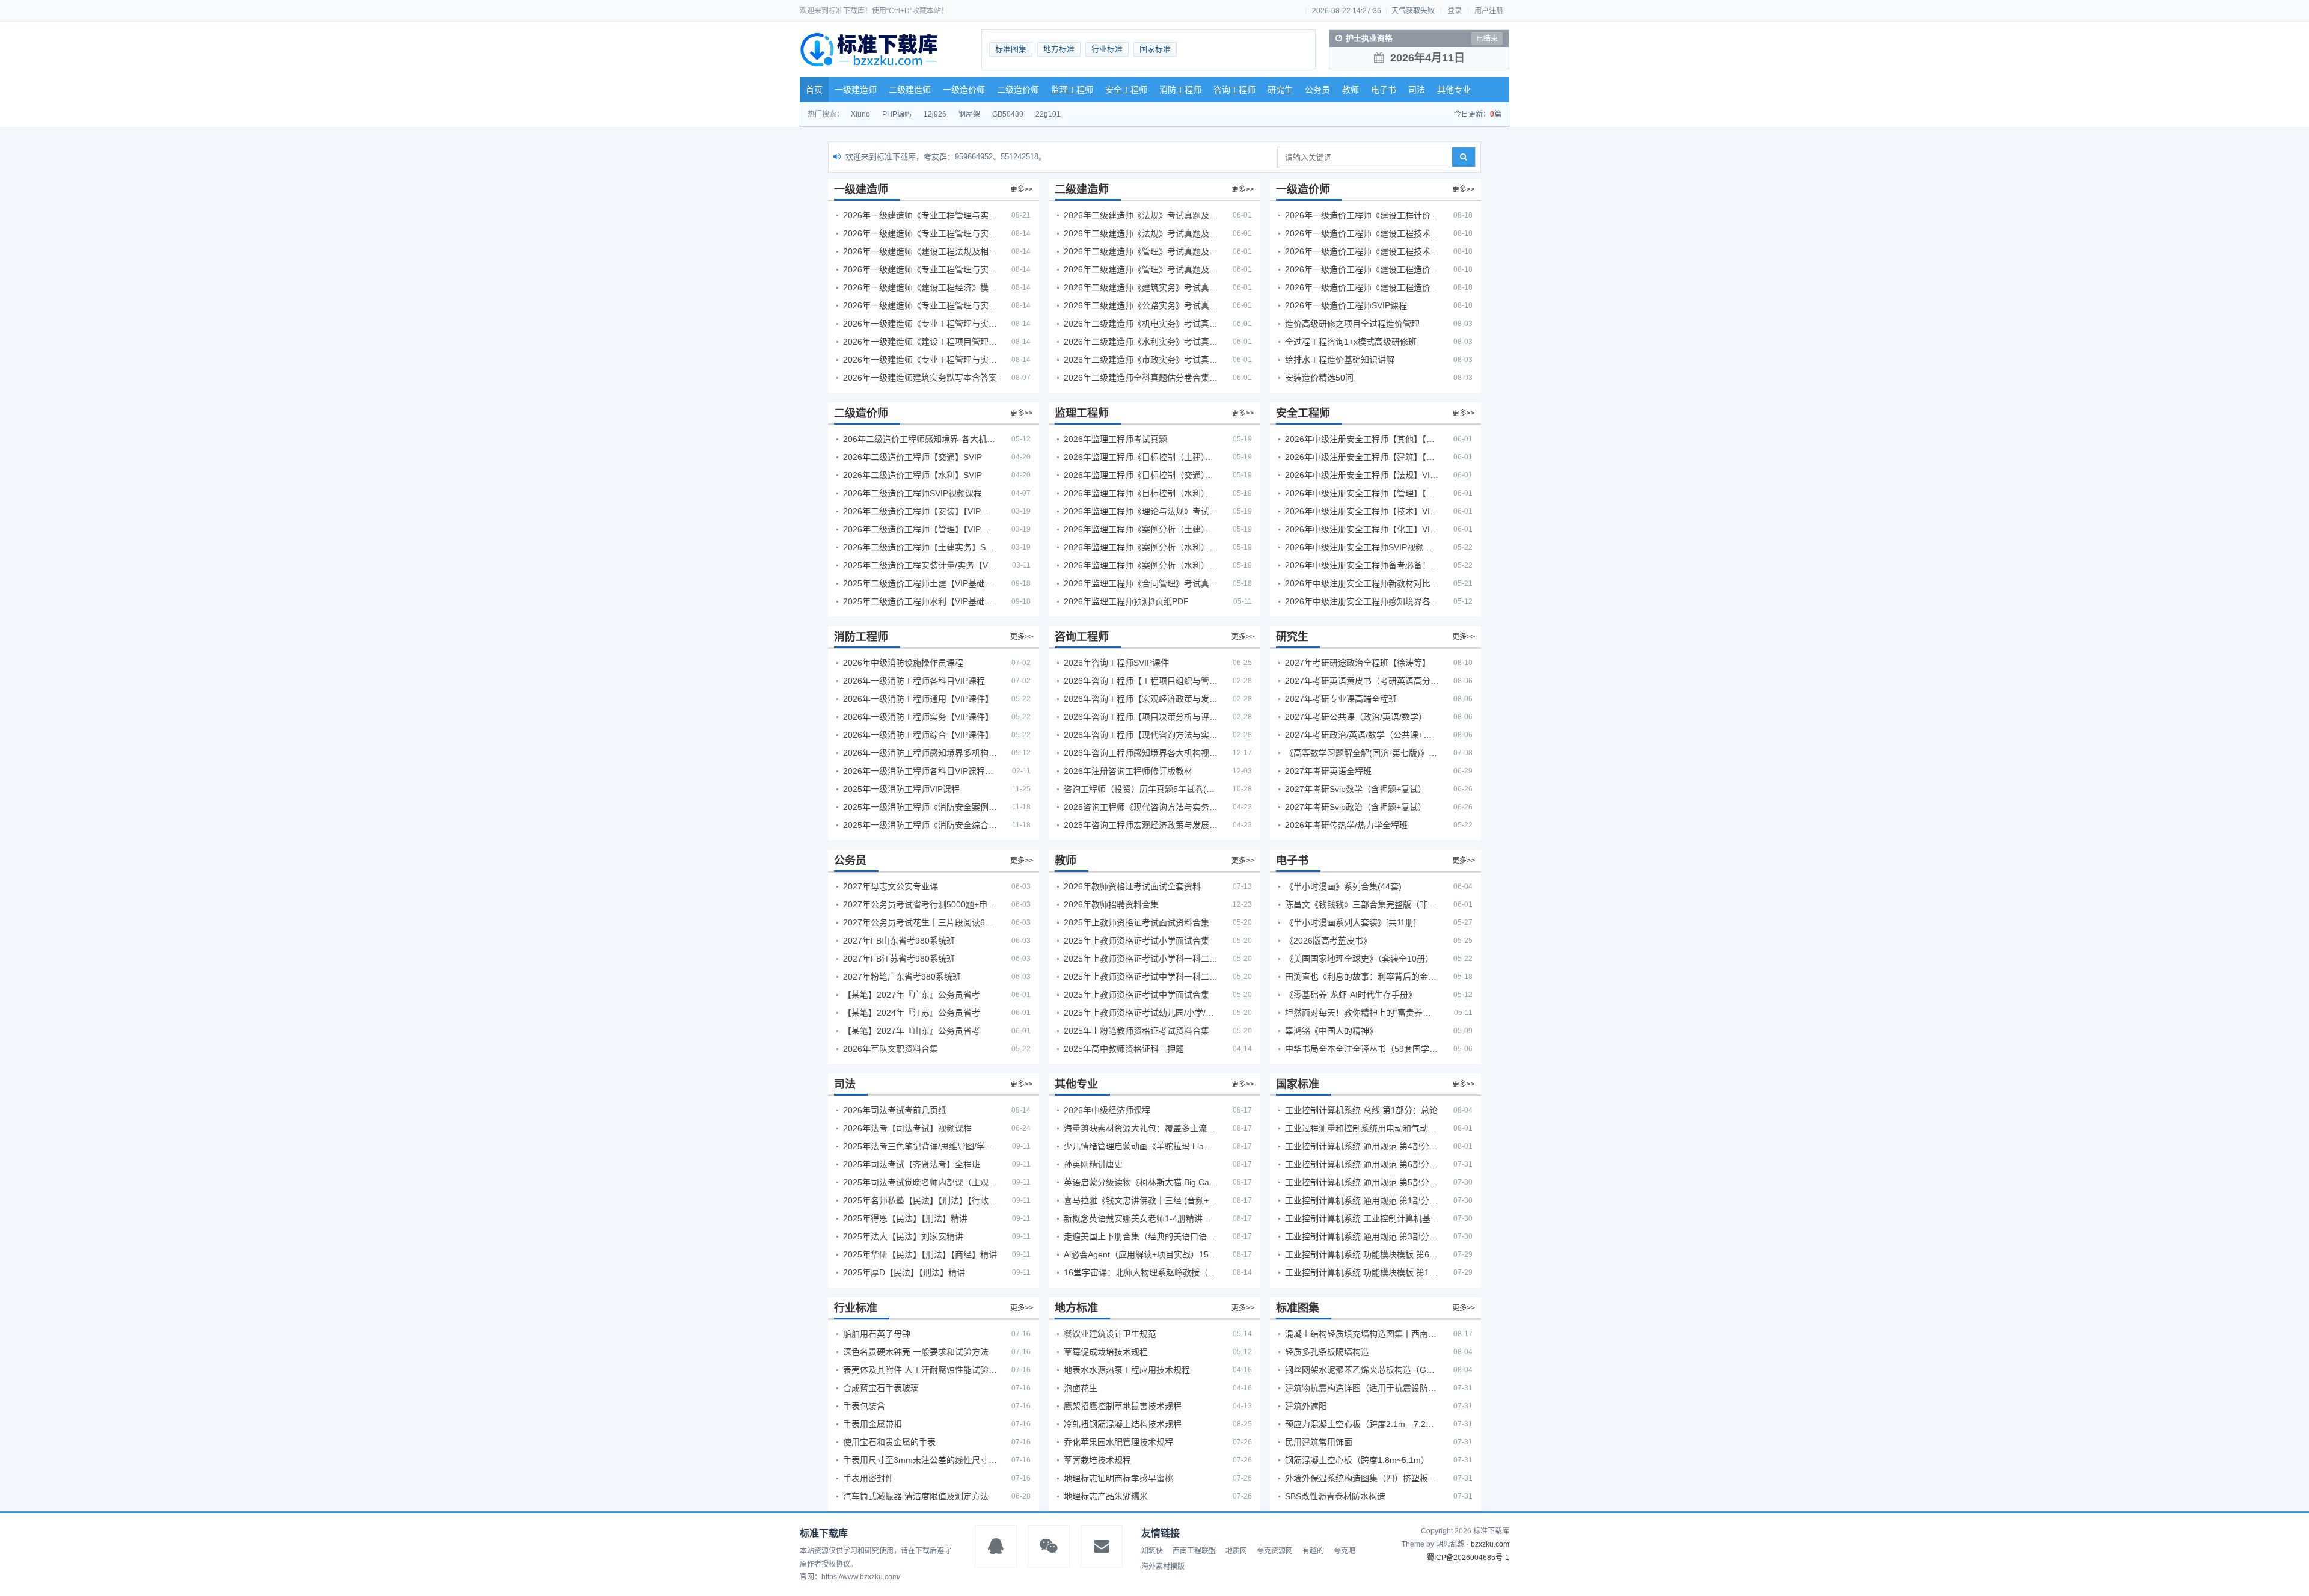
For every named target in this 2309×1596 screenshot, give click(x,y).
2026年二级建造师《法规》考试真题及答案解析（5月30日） (1141, 215)
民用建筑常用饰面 (1319, 1442)
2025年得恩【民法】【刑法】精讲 (905, 1218)
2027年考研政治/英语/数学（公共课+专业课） (1362, 735)
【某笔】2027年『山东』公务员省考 (912, 1031)
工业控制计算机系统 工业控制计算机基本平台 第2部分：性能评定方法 (1362, 1218)
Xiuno (860, 114)
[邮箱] (1102, 1546)
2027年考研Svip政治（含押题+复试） (1356, 807)
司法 (1417, 90)
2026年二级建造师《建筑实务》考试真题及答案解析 (1141, 287)
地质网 (1236, 1551)
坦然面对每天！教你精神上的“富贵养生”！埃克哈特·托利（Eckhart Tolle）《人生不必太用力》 (1362, 1013)
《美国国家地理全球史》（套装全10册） (1359, 959)
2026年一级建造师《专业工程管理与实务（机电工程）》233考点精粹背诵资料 (920, 215)
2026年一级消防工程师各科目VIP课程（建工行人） (920, 771)
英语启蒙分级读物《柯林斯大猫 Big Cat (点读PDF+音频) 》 (1141, 1182)
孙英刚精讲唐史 (1093, 1164)
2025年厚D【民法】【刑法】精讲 (904, 1272)
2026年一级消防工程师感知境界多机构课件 (920, 753)
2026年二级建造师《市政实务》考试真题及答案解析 (1141, 360)
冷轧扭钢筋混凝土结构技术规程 (1123, 1424)
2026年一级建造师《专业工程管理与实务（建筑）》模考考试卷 (920, 233)
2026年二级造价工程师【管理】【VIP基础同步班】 (920, 529)
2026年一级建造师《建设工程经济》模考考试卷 (920, 287)
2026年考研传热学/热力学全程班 (1346, 825)
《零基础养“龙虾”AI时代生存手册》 (1351, 995)
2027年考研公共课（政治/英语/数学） (1356, 717)
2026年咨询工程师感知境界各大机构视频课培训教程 (1141, 753)
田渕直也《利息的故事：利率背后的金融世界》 (1362, 977)
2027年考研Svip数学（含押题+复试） (1356, 789)
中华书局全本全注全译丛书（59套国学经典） (1362, 1049)
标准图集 (1011, 49)
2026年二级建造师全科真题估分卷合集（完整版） (1141, 378)
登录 (1455, 11)
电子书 (1384, 90)
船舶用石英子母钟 (877, 1334)
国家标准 (1155, 49)
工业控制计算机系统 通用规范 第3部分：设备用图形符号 (1362, 1236)
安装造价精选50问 (1319, 378)
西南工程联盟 (1194, 1551)
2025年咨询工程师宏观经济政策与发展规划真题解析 (1141, 825)
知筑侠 (1152, 1551)
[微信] (1049, 1546)
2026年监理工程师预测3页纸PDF (1126, 601)
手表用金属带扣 (872, 1424)
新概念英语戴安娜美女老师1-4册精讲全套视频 (1141, 1218)
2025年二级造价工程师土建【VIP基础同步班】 (920, 583)
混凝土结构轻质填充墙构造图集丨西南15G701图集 (1362, 1334)
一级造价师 (964, 90)
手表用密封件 (868, 1478)
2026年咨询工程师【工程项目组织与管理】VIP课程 (1141, 681)
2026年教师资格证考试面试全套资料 (1132, 886)
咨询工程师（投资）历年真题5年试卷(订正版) (1141, 789)
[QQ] (996, 1546)
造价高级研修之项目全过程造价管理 (1352, 324)
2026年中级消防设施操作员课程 (903, 663)
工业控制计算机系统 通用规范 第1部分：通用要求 (1362, 1200)
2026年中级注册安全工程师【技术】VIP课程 (1362, 511)
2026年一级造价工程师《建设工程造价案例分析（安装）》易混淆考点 (1362, 269)
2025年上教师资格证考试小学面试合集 (1136, 941)
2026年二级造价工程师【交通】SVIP (912, 457)
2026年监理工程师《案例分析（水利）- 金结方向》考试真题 (1141, 547)
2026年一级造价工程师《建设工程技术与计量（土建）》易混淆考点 (1362, 233)
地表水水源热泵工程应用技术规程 (1127, 1370)
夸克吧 (1345, 1551)
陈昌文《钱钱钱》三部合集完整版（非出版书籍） (1362, 904)
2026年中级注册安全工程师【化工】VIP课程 (1362, 529)
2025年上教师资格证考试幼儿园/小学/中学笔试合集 (1141, 1013)
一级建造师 (856, 90)
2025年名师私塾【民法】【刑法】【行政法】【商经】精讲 (920, 1200)
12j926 (935, 114)
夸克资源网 (1275, 1551)
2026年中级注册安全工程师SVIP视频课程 (1362, 547)
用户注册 (1489, 11)
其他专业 (1454, 90)
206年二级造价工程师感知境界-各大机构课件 (920, 439)
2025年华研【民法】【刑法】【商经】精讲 (920, 1254)
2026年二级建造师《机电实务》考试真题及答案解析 (1141, 324)
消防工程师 (1180, 90)
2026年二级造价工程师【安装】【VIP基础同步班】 (920, 511)
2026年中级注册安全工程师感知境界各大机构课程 (1362, 601)
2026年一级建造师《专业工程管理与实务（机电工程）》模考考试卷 (920, 324)
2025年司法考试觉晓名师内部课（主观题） (920, 1182)
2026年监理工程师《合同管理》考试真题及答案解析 (1141, 583)
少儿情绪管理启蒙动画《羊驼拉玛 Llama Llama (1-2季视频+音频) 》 (1141, 1146)
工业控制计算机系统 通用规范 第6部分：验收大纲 (1362, 1164)
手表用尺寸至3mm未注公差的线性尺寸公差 (920, 1460)
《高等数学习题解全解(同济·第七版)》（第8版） (1362, 753)
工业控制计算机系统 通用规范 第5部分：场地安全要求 (1362, 1182)
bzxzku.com (1490, 1544)
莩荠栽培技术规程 (1097, 1460)
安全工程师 (1126, 90)
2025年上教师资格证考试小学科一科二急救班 (1141, 959)
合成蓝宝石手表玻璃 (881, 1388)
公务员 (1317, 90)
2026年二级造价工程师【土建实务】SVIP (920, 547)
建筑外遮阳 (1306, 1406)
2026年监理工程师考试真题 (1115, 439)
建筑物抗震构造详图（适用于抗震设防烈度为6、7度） (1362, 1388)
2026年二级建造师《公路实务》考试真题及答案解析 (1141, 305)
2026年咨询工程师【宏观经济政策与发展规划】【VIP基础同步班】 (1141, 699)
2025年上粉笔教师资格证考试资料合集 (1136, 1031)
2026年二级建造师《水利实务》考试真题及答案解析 (1141, 342)
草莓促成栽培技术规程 (1106, 1352)
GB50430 (1008, 114)
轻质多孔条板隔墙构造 (1327, 1352)
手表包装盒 (864, 1406)
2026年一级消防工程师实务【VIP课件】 (918, 717)
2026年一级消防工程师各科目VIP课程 (914, 681)
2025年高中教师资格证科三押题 (1124, 1049)
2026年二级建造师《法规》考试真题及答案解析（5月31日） (1141, 233)
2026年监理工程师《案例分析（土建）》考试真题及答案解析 (1141, 529)
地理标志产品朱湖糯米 (1106, 1496)
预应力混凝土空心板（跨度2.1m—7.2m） (1362, 1424)
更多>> (1022, 189)
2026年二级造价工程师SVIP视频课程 (912, 493)
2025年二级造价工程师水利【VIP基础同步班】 (920, 601)
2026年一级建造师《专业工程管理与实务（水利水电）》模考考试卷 (920, 360)
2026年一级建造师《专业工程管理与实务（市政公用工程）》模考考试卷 (920, 305)
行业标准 (1107, 49)
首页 (814, 90)
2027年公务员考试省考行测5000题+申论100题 (920, 904)
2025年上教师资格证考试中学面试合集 (1136, 995)
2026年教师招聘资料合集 (1111, 904)
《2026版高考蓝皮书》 (1328, 941)
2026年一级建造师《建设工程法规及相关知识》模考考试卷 (920, 251)
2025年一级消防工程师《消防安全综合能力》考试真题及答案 (920, 825)
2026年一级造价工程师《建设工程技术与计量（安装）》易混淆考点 (1362, 251)
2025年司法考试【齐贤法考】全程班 (912, 1164)
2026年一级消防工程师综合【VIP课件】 (918, 735)
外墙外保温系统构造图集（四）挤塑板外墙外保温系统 (1362, 1478)
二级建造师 (910, 90)
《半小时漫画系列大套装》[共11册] (1351, 922)
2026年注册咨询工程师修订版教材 (1128, 771)
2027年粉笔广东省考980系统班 (902, 977)
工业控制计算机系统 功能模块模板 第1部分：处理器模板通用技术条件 (1362, 1272)
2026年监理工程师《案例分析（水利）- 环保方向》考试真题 (1141, 565)
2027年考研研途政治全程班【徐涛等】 (1358, 663)
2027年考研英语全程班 (1328, 771)
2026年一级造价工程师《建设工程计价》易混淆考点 (1362, 215)
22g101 (1048, 114)
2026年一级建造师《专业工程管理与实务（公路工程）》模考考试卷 (920, 269)
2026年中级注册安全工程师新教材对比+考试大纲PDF (1362, 583)
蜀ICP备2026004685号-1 (1468, 1558)
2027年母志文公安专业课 (891, 886)
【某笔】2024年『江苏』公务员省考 (912, 1013)
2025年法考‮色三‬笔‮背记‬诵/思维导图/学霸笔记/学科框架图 (920, 1146)
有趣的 (1313, 1551)
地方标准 (1059, 49)
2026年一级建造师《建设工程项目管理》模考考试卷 (920, 342)
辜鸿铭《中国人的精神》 (1331, 1031)
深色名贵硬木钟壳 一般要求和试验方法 (916, 1352)
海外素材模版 (1163, 1567)
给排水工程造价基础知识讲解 (1340, 360)
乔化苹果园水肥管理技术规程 (1118, 1442)
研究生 (1280, 90)
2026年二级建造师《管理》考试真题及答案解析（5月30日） (1141, 251)
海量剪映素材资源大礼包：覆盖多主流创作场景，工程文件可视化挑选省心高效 (1141, 1128)
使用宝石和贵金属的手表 (889, 1442)
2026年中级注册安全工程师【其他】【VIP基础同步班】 (1362, 439)
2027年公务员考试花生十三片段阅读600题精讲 (920, 922)
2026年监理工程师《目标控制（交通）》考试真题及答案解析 (1141, 475)
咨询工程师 (1234, 90)
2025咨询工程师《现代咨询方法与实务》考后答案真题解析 (1141, 807)
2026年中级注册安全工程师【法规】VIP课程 (1362, 475)
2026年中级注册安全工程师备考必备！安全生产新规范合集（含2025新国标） (1362, 565)
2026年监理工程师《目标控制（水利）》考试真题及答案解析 (1141, 493)
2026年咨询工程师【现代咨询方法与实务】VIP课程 (1141, 735)
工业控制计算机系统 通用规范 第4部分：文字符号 (1362, 1146)
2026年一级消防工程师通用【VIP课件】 (918, 699)
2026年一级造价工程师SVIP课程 (1346, 305)
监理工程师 (1072, 90)
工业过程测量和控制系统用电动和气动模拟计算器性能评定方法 (1362, 1128)
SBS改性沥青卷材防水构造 (1335, 1496)
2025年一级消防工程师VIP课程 (901, 789)
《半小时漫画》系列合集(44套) (1343, 886)
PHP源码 (897, 114)
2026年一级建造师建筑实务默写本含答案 (920, 378)
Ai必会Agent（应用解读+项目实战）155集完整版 (1141, 1254)
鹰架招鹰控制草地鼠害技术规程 (1123, 1406)
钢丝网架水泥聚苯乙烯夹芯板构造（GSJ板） (1362, 1370)
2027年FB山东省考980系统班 (899, 941)
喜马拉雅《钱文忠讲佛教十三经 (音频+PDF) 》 (1141, 1200)
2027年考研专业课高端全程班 (1341, 699)
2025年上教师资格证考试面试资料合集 (1136, 922)
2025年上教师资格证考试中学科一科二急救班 (1141, 977)
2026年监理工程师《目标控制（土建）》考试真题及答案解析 (1141, 457)
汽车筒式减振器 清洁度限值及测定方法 (916, 1496)
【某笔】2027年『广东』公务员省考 (912, 995)
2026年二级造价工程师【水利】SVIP (912, 475)
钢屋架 (969, 114)
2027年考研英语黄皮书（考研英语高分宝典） (1362, 681)
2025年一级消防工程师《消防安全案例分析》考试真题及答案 (920, 807)
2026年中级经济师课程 (1107, 1110)
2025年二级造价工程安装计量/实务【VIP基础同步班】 (920, 565)
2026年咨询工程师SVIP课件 (1116, 663)
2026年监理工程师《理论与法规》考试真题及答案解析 (1141, 511)
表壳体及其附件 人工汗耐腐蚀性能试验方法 (920, 1370)
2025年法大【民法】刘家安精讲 (903, 1236)
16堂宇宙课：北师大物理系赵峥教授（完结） (1141, 1272)
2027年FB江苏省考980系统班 (899, 959)
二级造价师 (1018, 90)
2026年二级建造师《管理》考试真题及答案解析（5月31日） (1141, 269)
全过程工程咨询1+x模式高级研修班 (1351, 342)
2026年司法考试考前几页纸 (895, 1110)
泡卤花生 (1081, 1388)
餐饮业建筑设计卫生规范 (1110, 1334)
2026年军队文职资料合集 (891, 1049)
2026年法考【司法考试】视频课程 (907, 1128)
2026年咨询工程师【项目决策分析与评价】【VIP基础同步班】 (1141, 717)
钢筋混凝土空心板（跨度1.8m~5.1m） (1357, 1460)
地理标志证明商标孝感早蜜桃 (1118, 1478)
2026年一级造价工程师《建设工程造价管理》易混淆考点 (1362, 287)
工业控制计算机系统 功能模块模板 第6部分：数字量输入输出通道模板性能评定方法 (1362, 1254)
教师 (1351, 90)
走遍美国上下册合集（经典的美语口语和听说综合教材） (1141, 1236)
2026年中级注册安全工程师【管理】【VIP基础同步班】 (1362, 493)
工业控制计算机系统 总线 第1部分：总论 (1361, 1110)
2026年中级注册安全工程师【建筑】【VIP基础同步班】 (1362, 457)
